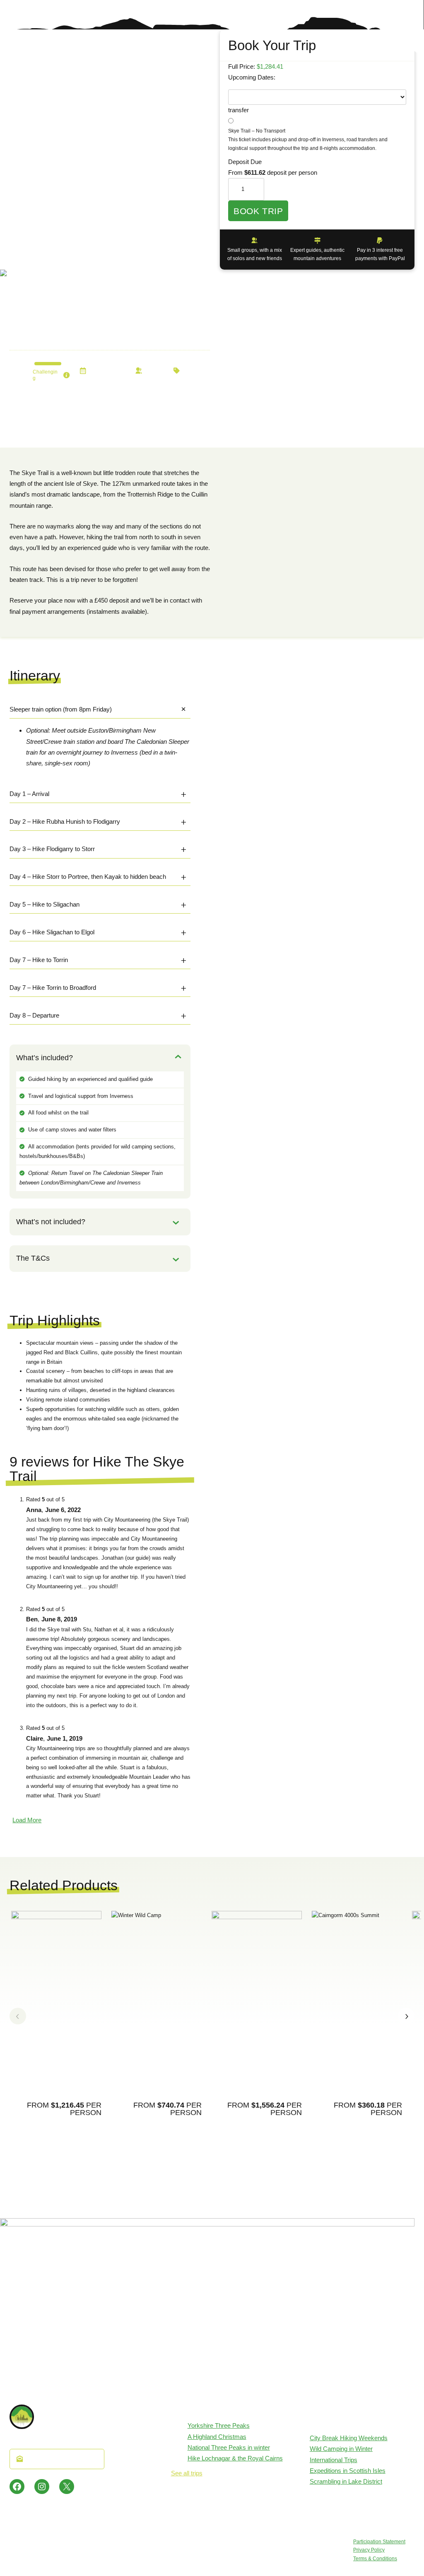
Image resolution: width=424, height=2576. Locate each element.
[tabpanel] (317, 129)
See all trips (187, 2473)
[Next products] (406, 2016)
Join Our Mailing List (61, 2459)
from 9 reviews (30, 306)
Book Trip (258, 211)
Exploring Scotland (193, 371)
